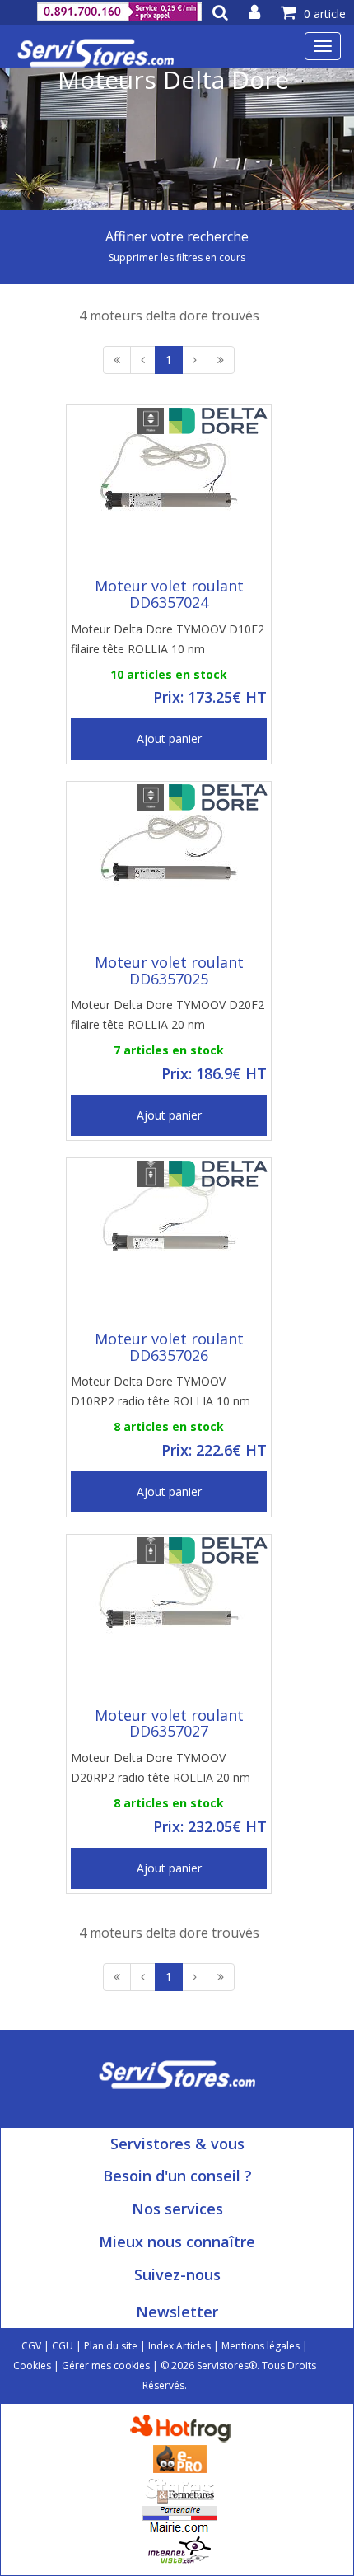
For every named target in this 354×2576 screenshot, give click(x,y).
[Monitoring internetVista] (179, 2549)
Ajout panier (169, 739)
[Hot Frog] (184, 2427)
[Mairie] (180, 2519)
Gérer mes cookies (106, 2366)
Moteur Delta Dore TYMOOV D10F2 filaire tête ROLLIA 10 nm (168, 639)
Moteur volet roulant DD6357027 (169, 1723)
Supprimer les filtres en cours (177, 257)
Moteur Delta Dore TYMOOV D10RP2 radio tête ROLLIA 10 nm (161, 1391)
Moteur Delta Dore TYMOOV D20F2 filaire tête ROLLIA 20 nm (168, 1015)
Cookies (32, 2366)
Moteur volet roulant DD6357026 (169, 1347)
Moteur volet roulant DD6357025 (169, 970)
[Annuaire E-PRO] (180, 2458)
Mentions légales (261, 2346)
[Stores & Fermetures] (180, 2488)
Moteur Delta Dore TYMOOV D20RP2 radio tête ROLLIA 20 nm (161, 1767)
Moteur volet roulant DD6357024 (169, 594)
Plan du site (111, 2346)
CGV (31, 2346)
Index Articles (179, 2346)
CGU (63, 2346)
